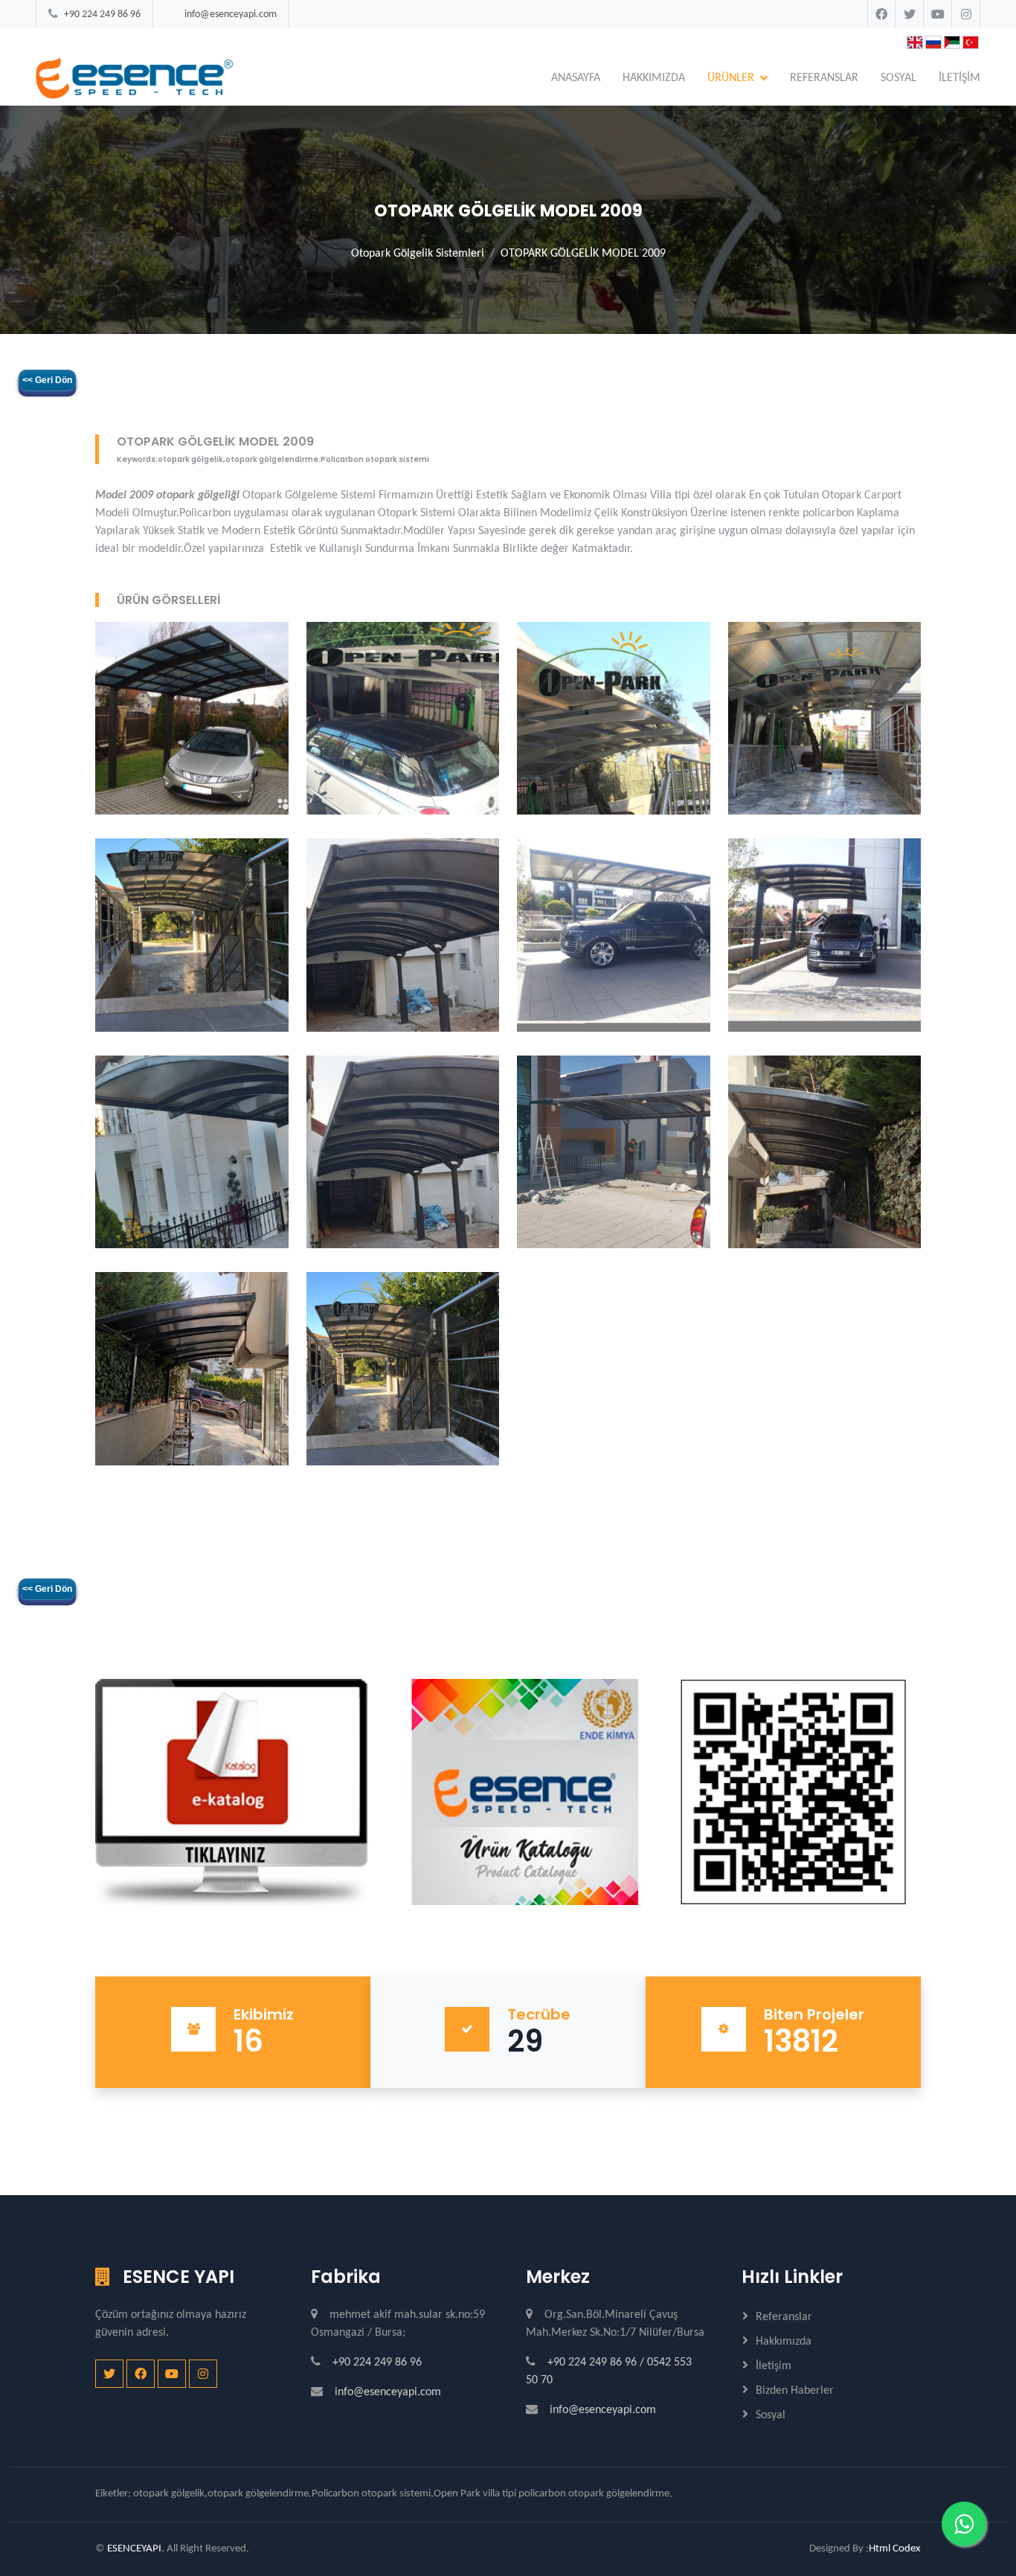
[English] (915, 38)
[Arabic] (952, 38)
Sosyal (898, 78)
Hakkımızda (784, 2342)
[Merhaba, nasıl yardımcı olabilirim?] (964, 2524)
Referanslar (784, 2317)
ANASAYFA (576, 78)
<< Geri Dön (47, 380)
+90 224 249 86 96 (102, 15)
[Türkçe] (989, 38)
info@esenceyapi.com (231, 15)
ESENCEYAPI (134, 2549)
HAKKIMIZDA (654, 78)
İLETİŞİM (959, 78)
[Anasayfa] (134, 78)
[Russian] (933, 38)
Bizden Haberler (795, 2391)
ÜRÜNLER (731, 78)
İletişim (774, 2366)
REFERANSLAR (824, 78)
